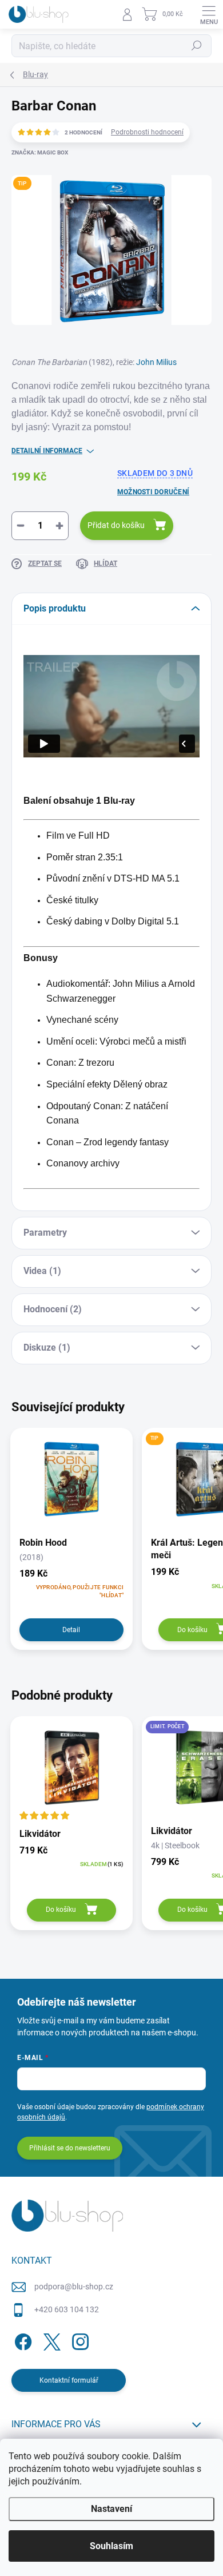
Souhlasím (111, 2546)
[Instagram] (79, 2340)
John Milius (156, 362)
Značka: (40, 152)
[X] (50, 2340)
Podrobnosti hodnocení (147, 132)
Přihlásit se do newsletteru (70, 2148)
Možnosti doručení (153, 492)
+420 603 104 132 (67, 2309)
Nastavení (111, 2509)
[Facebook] (21, 2340)
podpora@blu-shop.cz (74, 2287)
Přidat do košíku (116, 525)
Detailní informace (47, 451)
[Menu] (209, 14)
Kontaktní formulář (69, 2380)
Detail (71, 1630)
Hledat (197, 46)
